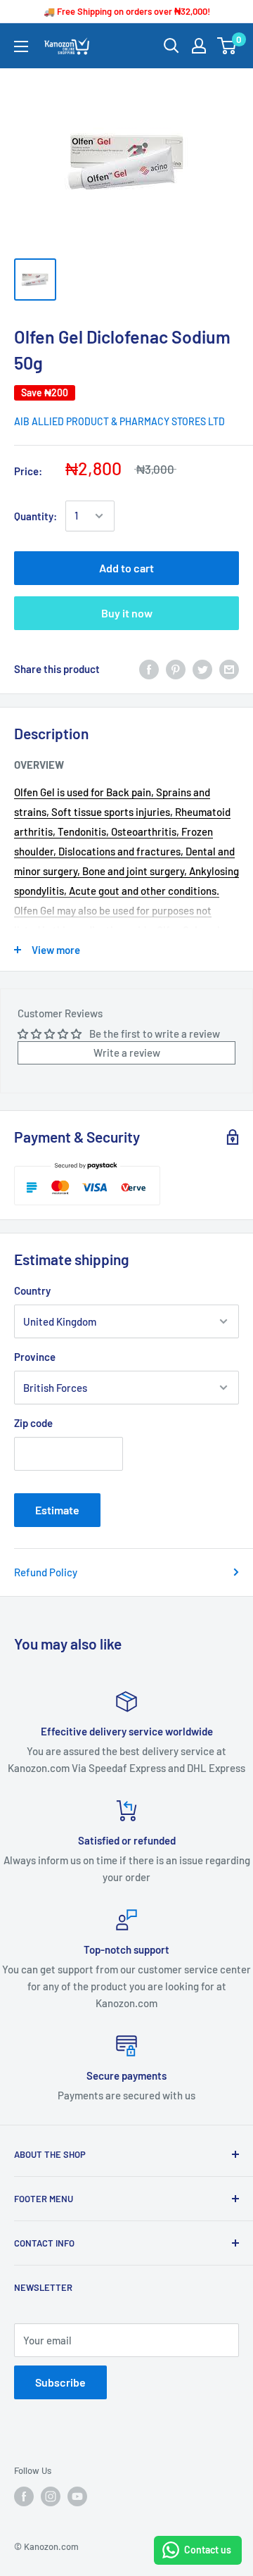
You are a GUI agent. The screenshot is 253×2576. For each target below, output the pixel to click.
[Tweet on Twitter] (202, 669)
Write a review (127, 1053)
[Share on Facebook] (149, 669)
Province (35, 1357)
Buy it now (127, 613)
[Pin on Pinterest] (176, 669)
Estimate (57, 1510)
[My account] (199, 46)
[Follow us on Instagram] (51, 2496)
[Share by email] (229, 669)
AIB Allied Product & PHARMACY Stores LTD (119, 421)
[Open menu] (21, 46)
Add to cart (126, 568)
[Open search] (171, 46)
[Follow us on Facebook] (24, 2496)
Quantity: (35, 516)
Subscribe (60, 2382)
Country (32, 1290)
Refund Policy (46, 1572)
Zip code (33, 1423)
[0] (227, 46)
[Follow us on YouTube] (77, 2496)
